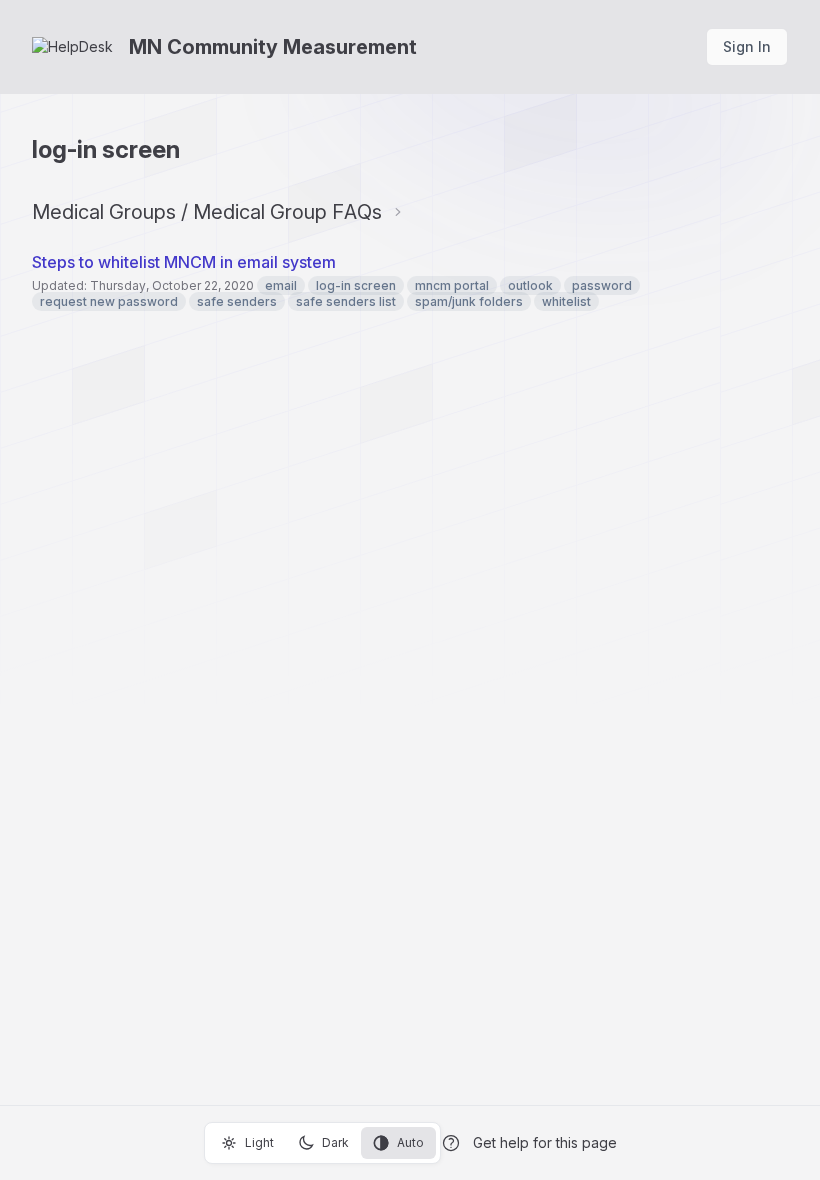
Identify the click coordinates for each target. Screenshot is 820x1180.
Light (259, 1142)
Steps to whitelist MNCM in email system (184, 262)
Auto (410, 1142)
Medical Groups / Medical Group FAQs (207, 212)
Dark (335, 1142)
